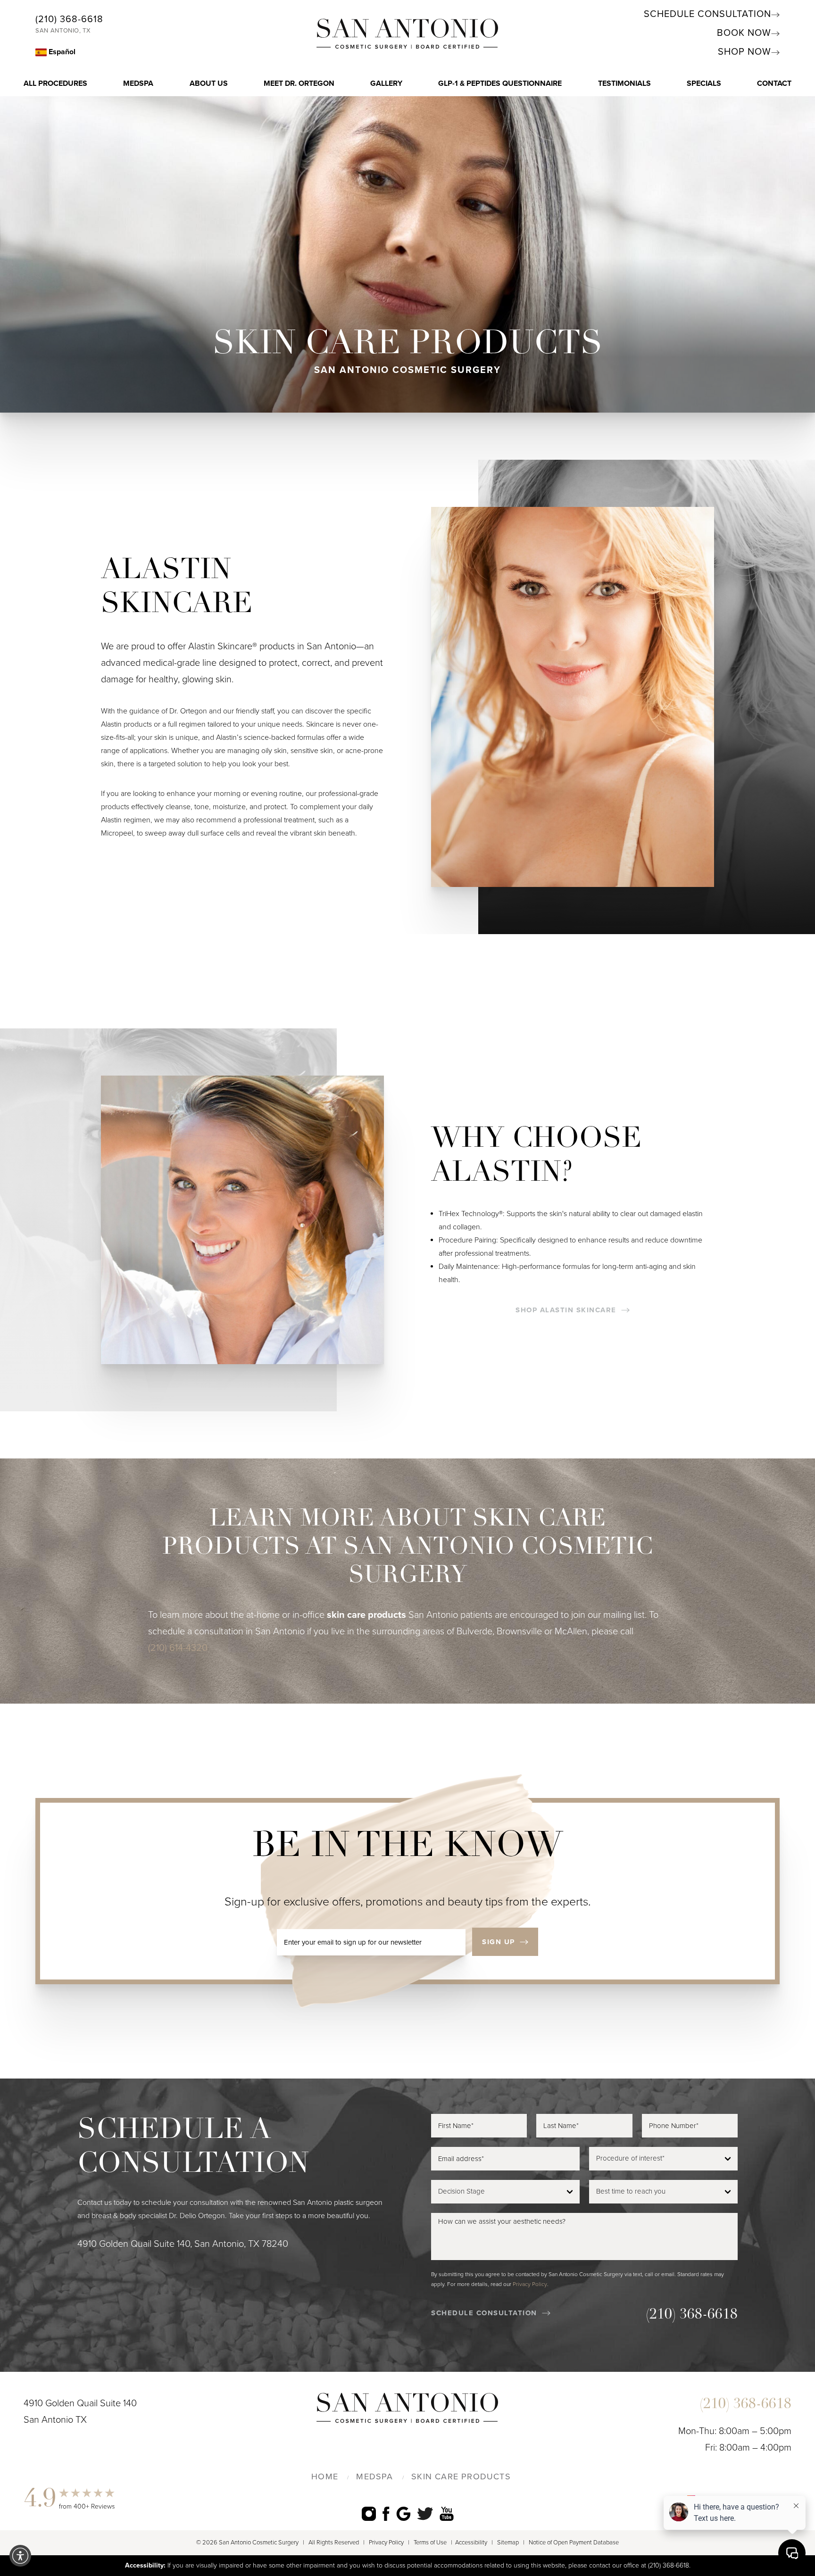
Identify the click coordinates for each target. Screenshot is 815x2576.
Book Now (744, 33)
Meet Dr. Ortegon (299, 83)
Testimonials (624, 83)
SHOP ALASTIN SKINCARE (566, 1310)
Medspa (374, 2477)
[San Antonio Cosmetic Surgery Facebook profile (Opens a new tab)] (386, 2514)
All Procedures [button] (55, 83)
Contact (774, 83)
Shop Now (744, 52)
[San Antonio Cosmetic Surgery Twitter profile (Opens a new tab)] (425, 2513)
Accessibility (471, 2543)
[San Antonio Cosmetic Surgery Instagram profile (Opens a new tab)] (369, 2514)
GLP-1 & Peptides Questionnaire (500, 83)
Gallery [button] (386, 83)
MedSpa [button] (138, 83)
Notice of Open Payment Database (574, 2543)
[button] (20, 2556)
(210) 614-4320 (178, 1648)
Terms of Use (430, 2543)
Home (325, 2477)
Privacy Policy (530, 2284)
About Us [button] (209, 83)
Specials (704, 83)
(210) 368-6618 (69, 19)
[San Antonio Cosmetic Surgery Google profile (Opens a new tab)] (403, 2514)
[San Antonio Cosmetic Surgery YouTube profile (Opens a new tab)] (447, 2514)
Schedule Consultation (707, 14)
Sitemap (508, 2543)
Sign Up (499, 1942)
